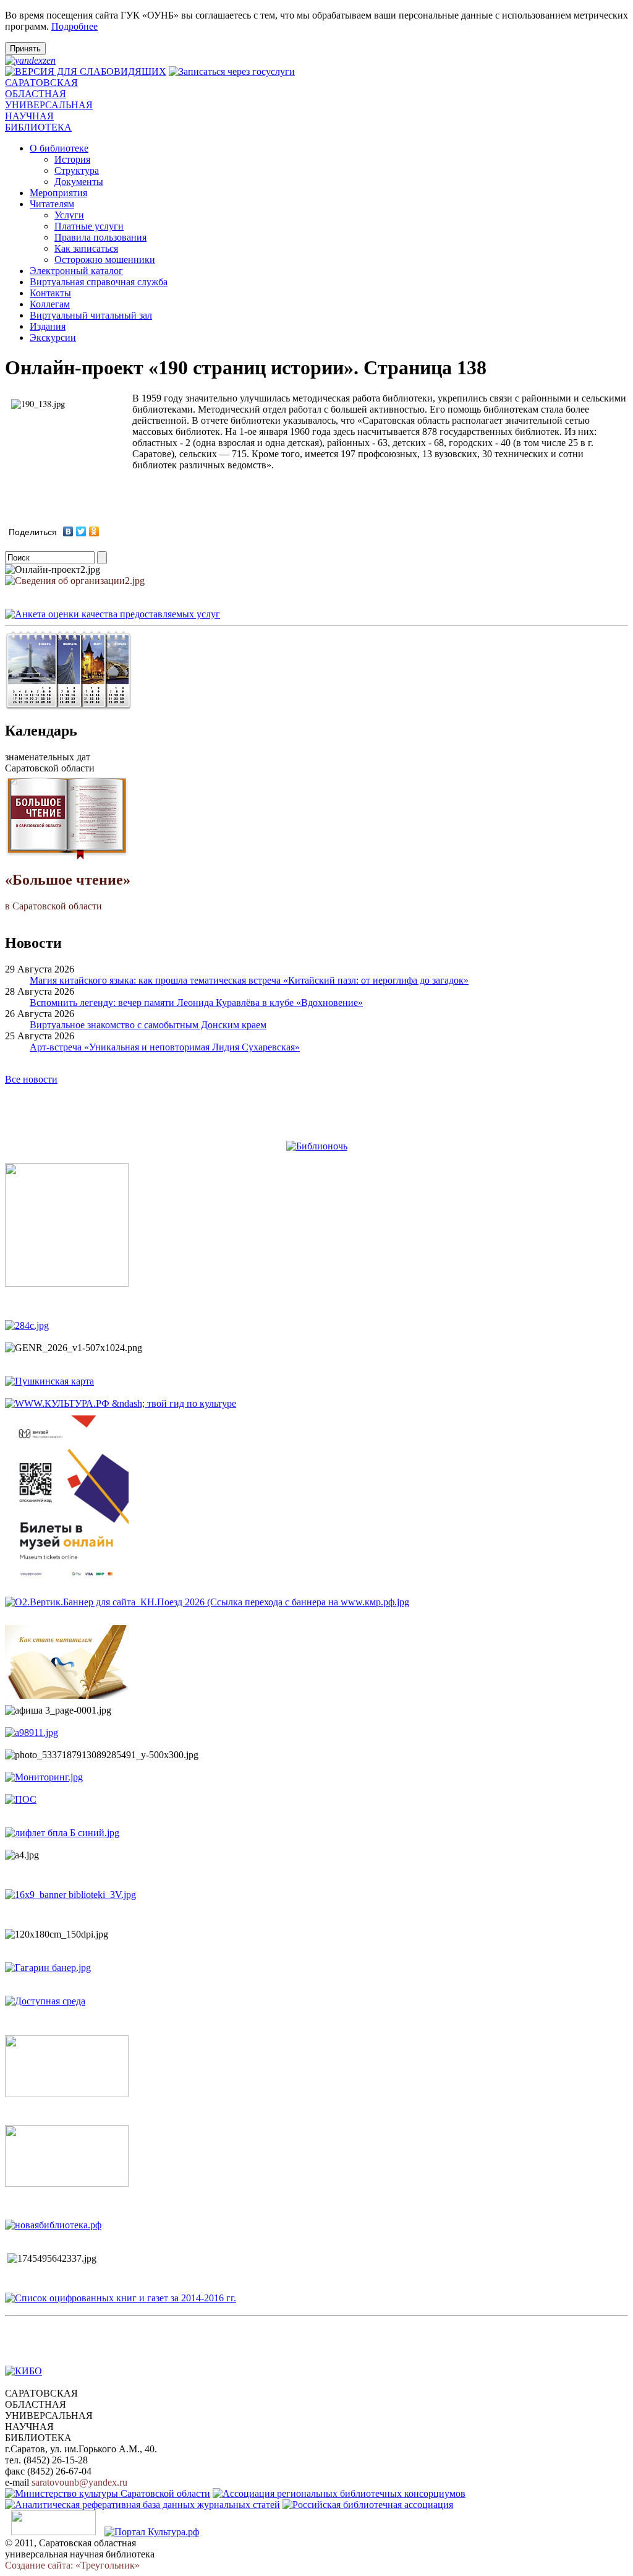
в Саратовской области (68, 891)
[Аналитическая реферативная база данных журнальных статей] (142, 2505)
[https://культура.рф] (121, 1403)
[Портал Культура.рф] (152, 2532)
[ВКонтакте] (68, 531)
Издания (48, 326)
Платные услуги (89, 226)
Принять (25, 49)
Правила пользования (100, 237)
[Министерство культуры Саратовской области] (108, 2493)
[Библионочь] (317, 1146)
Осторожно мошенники (105, 260)
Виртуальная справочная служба (99, 282)
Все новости (31, 1079)
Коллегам (50, 304)
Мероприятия (58, 193)
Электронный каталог (76, 271)
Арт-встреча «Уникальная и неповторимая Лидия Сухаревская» (165, 1047)
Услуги (69, 215)
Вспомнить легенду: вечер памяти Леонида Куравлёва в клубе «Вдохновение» (196, 1002)
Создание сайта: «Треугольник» (72, 2565)
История (72, 159)
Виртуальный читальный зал (91, 315)
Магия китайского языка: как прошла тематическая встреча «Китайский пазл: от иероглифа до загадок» (249, 980)
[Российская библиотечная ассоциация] (368, 2505)
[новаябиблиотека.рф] (53, 2225)
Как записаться (86, 248)
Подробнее (74, 26)
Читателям (52, 204)
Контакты (50, 293)
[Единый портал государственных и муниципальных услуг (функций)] (53, 2532)
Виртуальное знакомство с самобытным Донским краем (148, 1025)
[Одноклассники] (94, 531)
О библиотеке (59, 148)
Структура (77, 170)
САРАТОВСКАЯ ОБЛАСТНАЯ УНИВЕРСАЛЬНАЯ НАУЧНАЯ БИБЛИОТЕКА (49, 105)
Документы (79, 182)
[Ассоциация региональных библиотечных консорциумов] (339, 2493)
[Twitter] (81, 531)
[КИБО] (23, 2371)
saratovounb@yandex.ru (79, 2482)
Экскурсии (53, 337)
